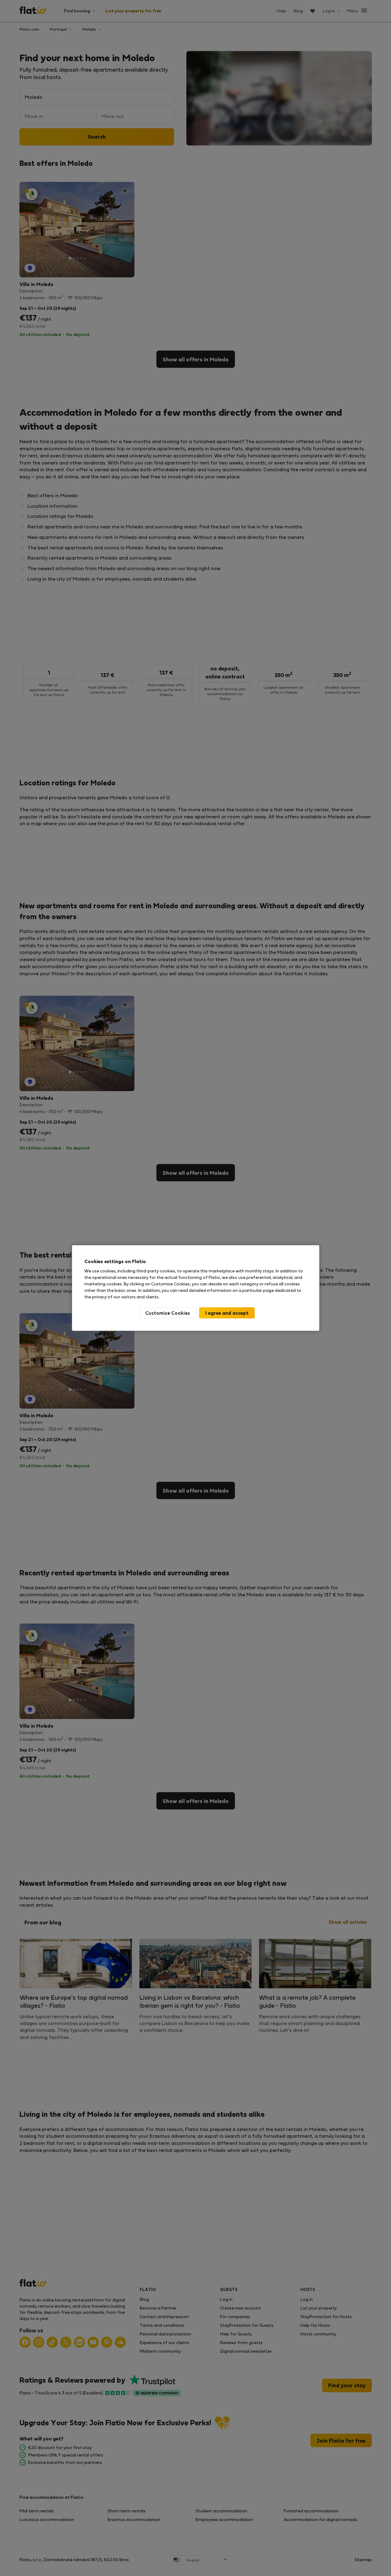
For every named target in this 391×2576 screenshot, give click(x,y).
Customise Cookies (168, 1313)
